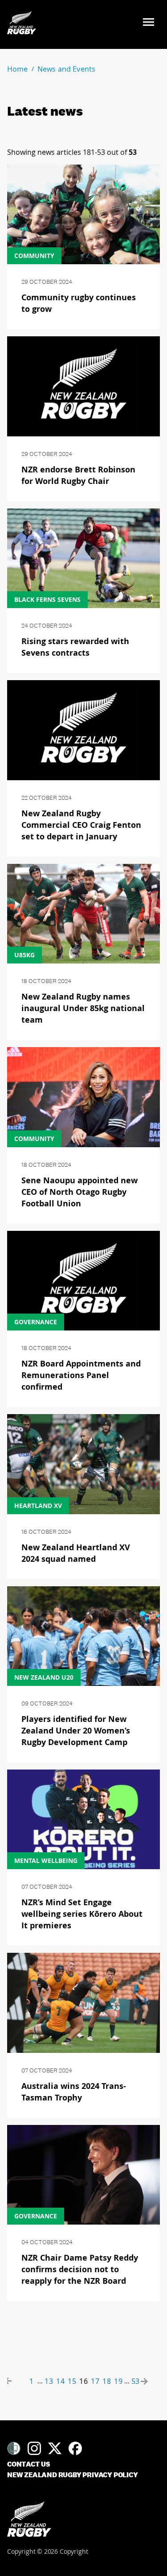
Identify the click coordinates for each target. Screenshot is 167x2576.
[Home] (29, 2519)
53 (135, 2381)
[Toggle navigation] (151, 23)
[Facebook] (75, 2448)
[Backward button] (16, 2381)
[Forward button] (151, 2381)
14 (61, 2381)
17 (95, 2381)
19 (118, 2381)
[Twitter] (55, 2448)
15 (72, 2381)
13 (49, 2381)
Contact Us (29, 2464)
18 (107, 2381)
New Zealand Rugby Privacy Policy (73, 2475)
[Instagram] (34, 2448)
